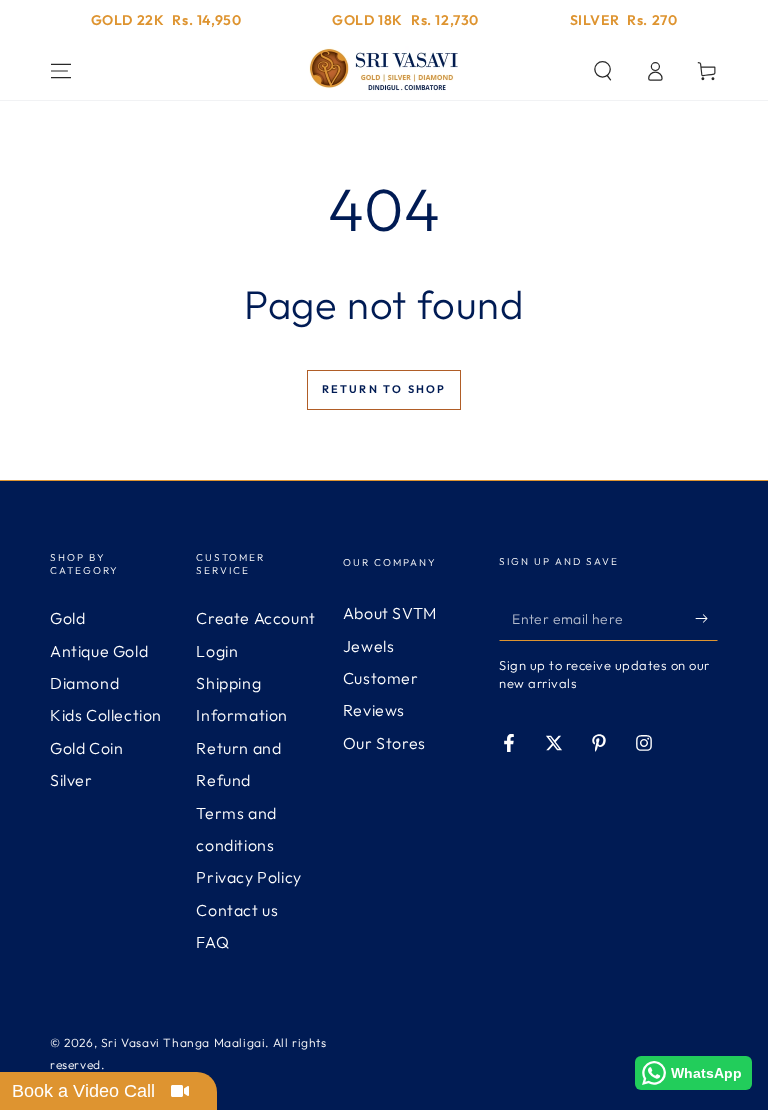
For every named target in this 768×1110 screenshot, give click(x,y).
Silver (71, 780)
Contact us (237, 910)
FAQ (212, 942)
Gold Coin (86, 748)
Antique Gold (99, 651)
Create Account (255, 618)
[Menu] (61, 71)
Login (217, 651)
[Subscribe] (706, 618)
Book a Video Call (83, 1091)
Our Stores (384, 743)
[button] (603, 71)
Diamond (84, 683)
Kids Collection (106, 715)
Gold (67, 618)
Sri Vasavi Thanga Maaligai (183, 1042)
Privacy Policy (248, 877)
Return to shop (384, 389)
